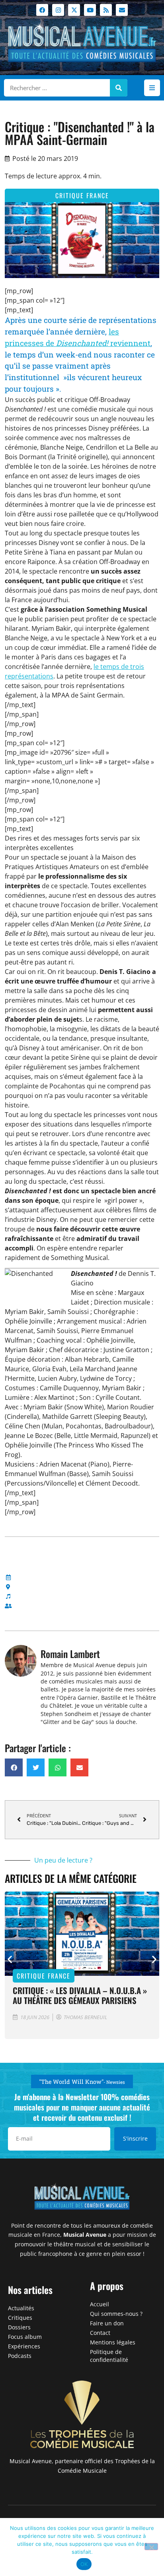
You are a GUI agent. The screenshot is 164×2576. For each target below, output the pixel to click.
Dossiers (19, 2327)
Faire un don (107, 2323)
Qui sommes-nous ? (116, 2314)
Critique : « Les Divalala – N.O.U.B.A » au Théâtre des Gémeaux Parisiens (80, 1995)
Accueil (100, 2304)
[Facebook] (42, 10)
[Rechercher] (119, 88)
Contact (100, 2333)
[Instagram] (58, 10)
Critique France (82, 195)
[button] (152, 88)
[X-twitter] (74, 10)
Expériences (24, 2346)
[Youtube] (90, 10)
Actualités (21, 2308)
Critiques (20, 2318)
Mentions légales (113, 2342)
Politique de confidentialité (109, 2356)
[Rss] (106, 10)
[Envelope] (122, 10)
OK (84, 2564)
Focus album (25, 2337)
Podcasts (20, 2356)
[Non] (151, 2547)
